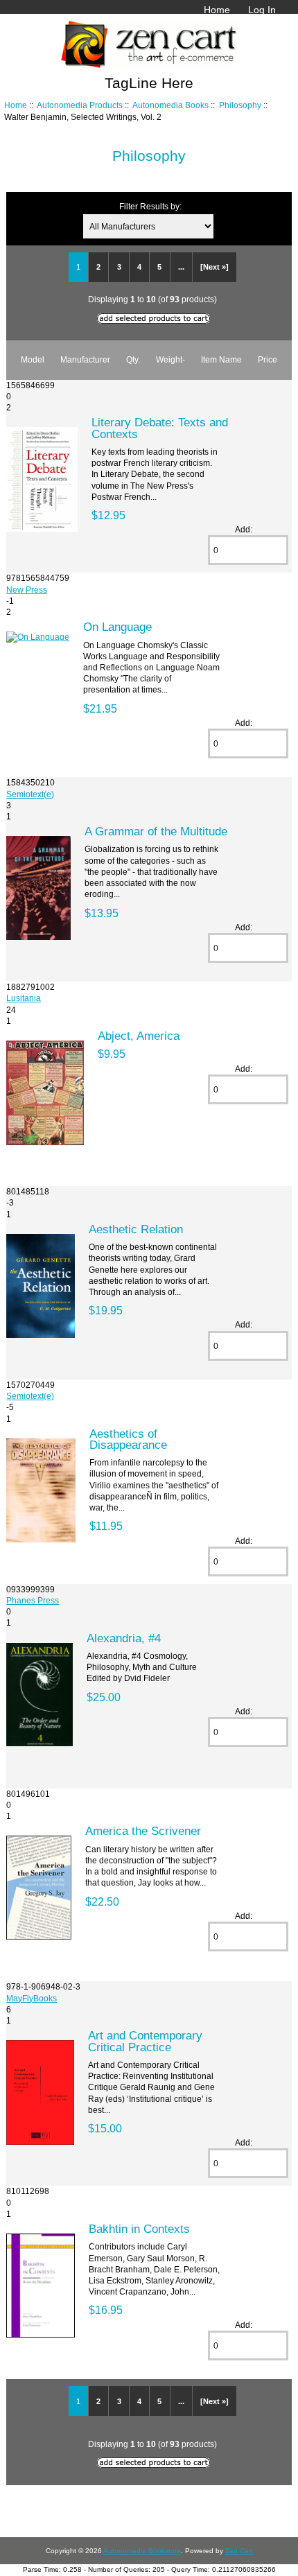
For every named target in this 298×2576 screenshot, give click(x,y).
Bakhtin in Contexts (139, 2229)
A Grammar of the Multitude (156, 831)
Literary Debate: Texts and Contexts (160, 428)
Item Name (221, 359)
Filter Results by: (150, 206)
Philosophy (240, 105)
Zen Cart (239, 2551)
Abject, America (139, 1036)
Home (217, 10)
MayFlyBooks (32, 1998)
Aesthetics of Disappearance (128, 1439)
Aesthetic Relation (136, 1229)
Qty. (133, 359)
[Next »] (214, 267)
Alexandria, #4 (124, 1638)
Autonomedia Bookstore (142, 2551)
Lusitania (24, 998)
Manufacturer (85, 359)
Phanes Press (33, 1600)
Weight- (170, 359)
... (181, 267)
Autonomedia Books (170, 105)
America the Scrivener (143, 1831)
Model (33, 359)
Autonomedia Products (80, 105)
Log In (262, 10)
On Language (117, 627)
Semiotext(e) (30, 794)
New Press (27, 590)
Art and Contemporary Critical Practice (145, 2041)
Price (268, 359)
